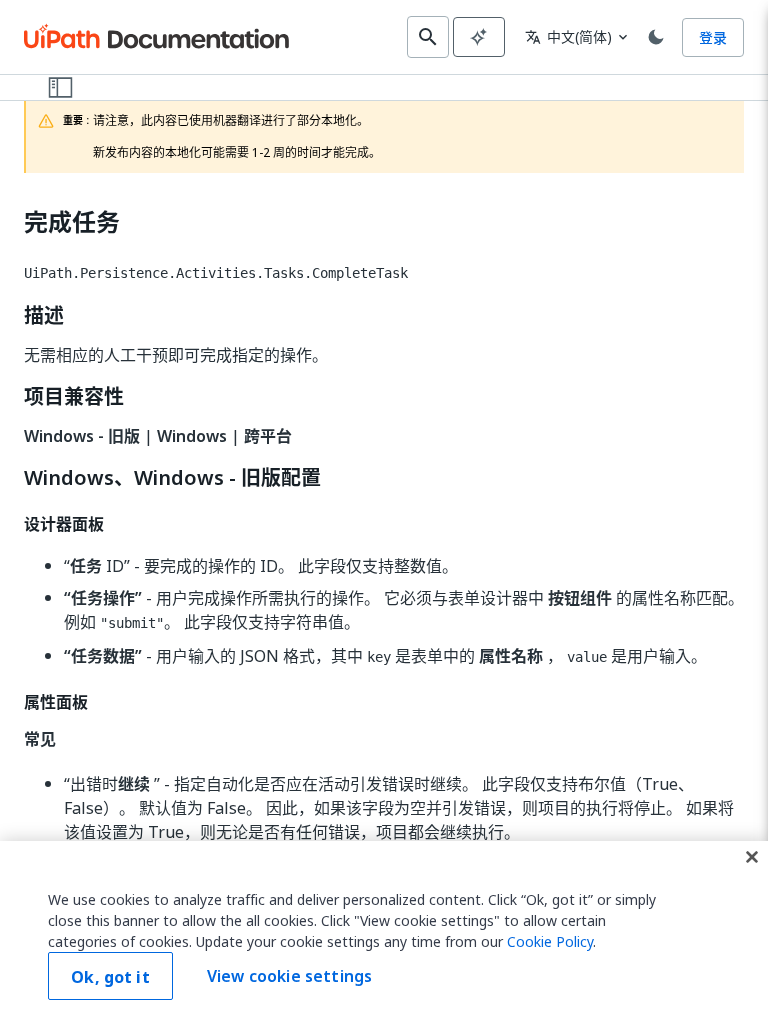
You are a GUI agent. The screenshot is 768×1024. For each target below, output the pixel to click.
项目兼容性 (74, 397)
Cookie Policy (550, 941)
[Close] (752, 857)
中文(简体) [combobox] (568, 36)
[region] (384, 932)
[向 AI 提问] (479, 37)
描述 (44, 316)
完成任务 (72, 222)
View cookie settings (289, 976)
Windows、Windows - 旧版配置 (172, 478)
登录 (713, 37)
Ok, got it (110, 977)
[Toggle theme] (656, 37)
